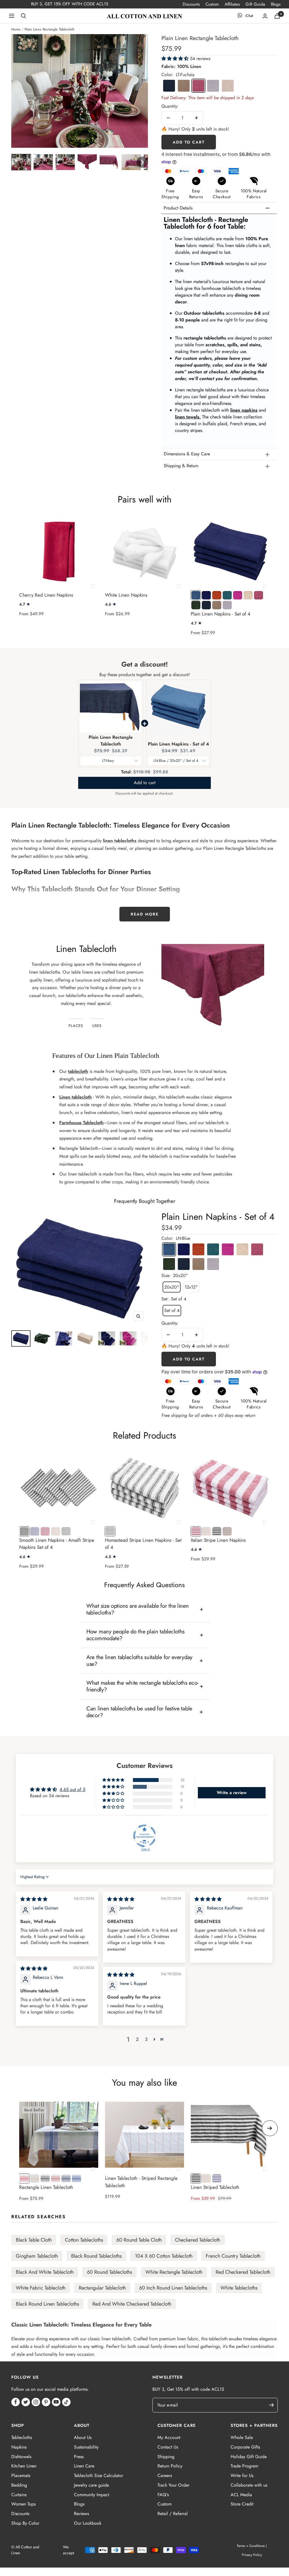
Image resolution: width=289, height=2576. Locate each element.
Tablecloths (22, 2437)
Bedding (19, 2485)
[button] (21, 162)
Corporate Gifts (245, 2447)
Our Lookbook (88, 2523)
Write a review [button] (232, 1793)
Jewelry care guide (91, 2485)
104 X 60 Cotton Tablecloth (164, 2256)
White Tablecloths (239, 2288)
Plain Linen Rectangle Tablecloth (111, 741)
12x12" (191, 1287)
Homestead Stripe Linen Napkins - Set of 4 (143, 1544)
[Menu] (12, 16)
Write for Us (242, 2475)
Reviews (81, 2514)
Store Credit (242, 2504)
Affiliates (232, 4)
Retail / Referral (173, 2514)
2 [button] (137, 2039)
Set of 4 (172, 1310)
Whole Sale (242, 2437)
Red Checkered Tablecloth (243, 2272)
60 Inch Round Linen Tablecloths (173, 2288)
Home (16, 29)
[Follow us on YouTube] (56, 2402)
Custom (212, 4)
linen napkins (244, 410)
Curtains (19, 2495)
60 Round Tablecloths (110, 2272)
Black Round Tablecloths (96, 2256)
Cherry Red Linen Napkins (46, 595)
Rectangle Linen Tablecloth (46, 2187)
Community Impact (92, 2495)
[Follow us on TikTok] (66, 2402)
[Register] (274, 2405)
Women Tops (23, 2504)
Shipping (166, 2457)
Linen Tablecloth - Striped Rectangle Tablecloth (141, 2182)
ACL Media (241, 2495)
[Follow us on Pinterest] (46, 2402)
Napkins (19, 2447)
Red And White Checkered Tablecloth (132, 2304)
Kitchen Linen (24, 2466)
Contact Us (168, 2447)
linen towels (187, 417)
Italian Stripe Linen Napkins (218, 1540)
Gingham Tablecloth (37, 2256)
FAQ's (163, 2495)
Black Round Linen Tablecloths (47, 2304)
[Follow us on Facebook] (16, 2402)
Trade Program (244, 2466)
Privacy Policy (252, 2555)
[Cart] (277, 16)
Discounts (191, 4)
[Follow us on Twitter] (26, 2402)
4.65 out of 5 (72, 1789)
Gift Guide (255, 4)
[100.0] (144, 1836)
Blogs (276, 4)
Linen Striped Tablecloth (215, 2187)
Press (79, 2457)
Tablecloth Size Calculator (98, 2475)
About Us (83, 2437)
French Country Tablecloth (233, 2256)
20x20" (172, 1287)
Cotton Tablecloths (84, 2240)
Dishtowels (21, 2457)
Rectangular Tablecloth (102, 2288)
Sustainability (86, 2447)
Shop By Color (25, 2523)
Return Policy (170, 2466)
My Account (169, 2437)
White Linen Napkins (126, 595)
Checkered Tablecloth (198, 2240)
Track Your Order (173, 2485)
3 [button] (146, 2039)
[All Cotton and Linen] (144, 16)
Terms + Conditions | (252, 2546)
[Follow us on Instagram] (36, 2402)
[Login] (265, 16)
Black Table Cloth (34, 2240)
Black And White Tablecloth (45, 2272)
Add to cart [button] (145, 783)
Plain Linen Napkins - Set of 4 (221, 614)
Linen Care (84, 2466)
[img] (34, 1899)
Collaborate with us (249, 2485)
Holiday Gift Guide (249, 2457)
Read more (145, 914)
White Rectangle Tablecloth (174, 2272)
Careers (165, 2475)
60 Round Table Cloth (139, 2240)
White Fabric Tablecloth (41, 2288)
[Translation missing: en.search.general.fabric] (23, 16)
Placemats (21, 2475)
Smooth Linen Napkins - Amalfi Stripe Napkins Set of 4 (57, 1544)
